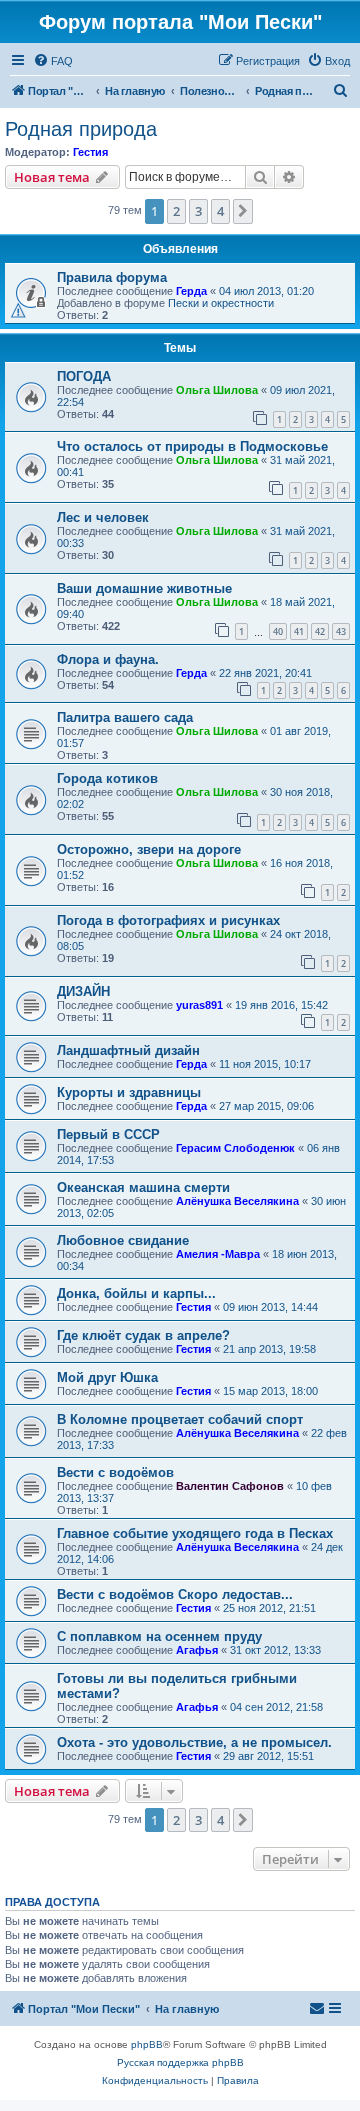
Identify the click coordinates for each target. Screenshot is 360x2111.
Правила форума (112, 277)
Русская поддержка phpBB (180, 2062)
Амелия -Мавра (218, 1254)
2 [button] (176, 211)
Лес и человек (103, 517)
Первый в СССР (108, 1134)
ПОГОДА (84, 376)
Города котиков (107, 778)
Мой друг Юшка (107, 1377)
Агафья (197, 1650)
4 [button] (220, 211)
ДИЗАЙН (83, 991)
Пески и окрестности (221, 303)
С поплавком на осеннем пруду (159, 1636)
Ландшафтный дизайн (128, 1050)
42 (320, 631)
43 (341, 631)
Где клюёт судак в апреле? (143, 1335)
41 (299, 631)
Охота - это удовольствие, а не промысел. (194, 1742)
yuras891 (199, 1005)
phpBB (147, 2044)
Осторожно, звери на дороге (149, 849)
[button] (243, 211)
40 (278, 631)
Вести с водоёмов (115, 1472)
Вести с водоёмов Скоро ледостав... (175, 1594)
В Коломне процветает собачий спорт (180, 1419)
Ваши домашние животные (144, 588)
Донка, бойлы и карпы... (136, 1293)
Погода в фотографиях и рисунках (168, 920)
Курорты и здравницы (129, 1092)
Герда (191, 291)
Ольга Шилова (217, 390)
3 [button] (198, 211)
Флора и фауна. (108, 659)
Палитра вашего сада (125, 717)
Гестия (90, 152)
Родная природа (81, 129)
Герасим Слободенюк (235, 1148)
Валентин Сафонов (230, 1486)
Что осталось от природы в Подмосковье (192, 446)
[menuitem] (53, 61)
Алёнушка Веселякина (237, 1201)
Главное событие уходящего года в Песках (195, 1533)
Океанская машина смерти (143, 1187)
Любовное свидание (123, 1240)
